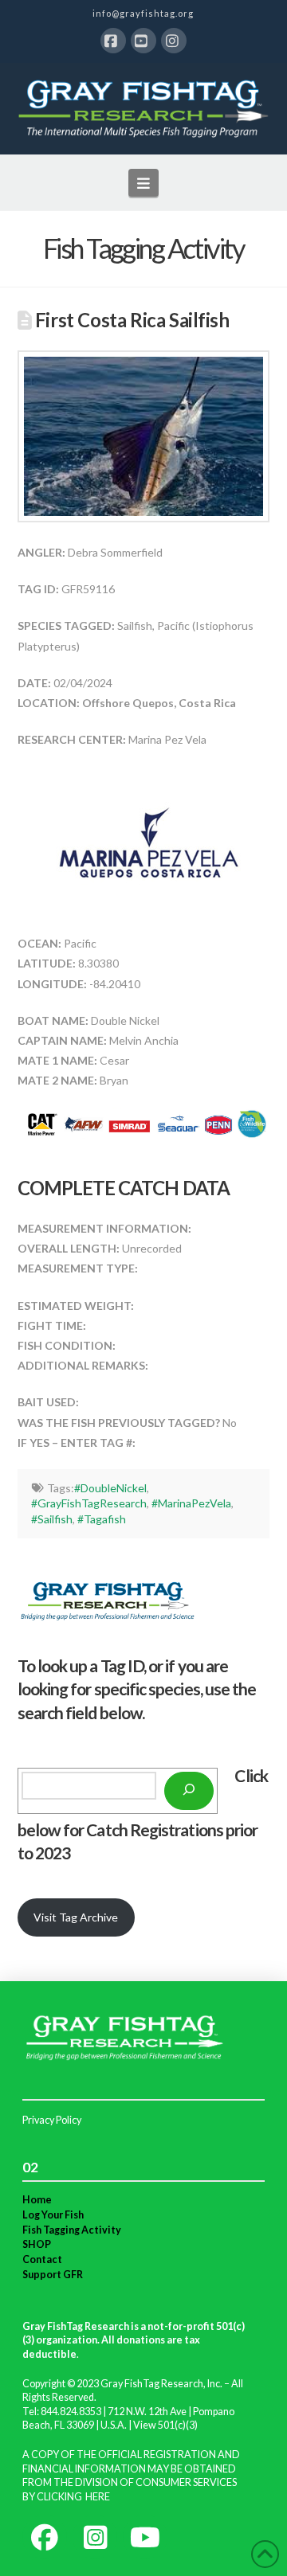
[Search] (189, 1791)
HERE (98, 2497)
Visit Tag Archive (76, 1917)
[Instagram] (174, 41)
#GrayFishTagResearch (89, 1503)
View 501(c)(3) (165, 2425)
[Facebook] (113, 41)
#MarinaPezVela (191, 1503)
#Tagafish (102, 1519)
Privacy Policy (52, 2120)
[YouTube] (143, 41)
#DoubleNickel (110, 1488)
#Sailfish (52, 1519)
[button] (144, 182)
